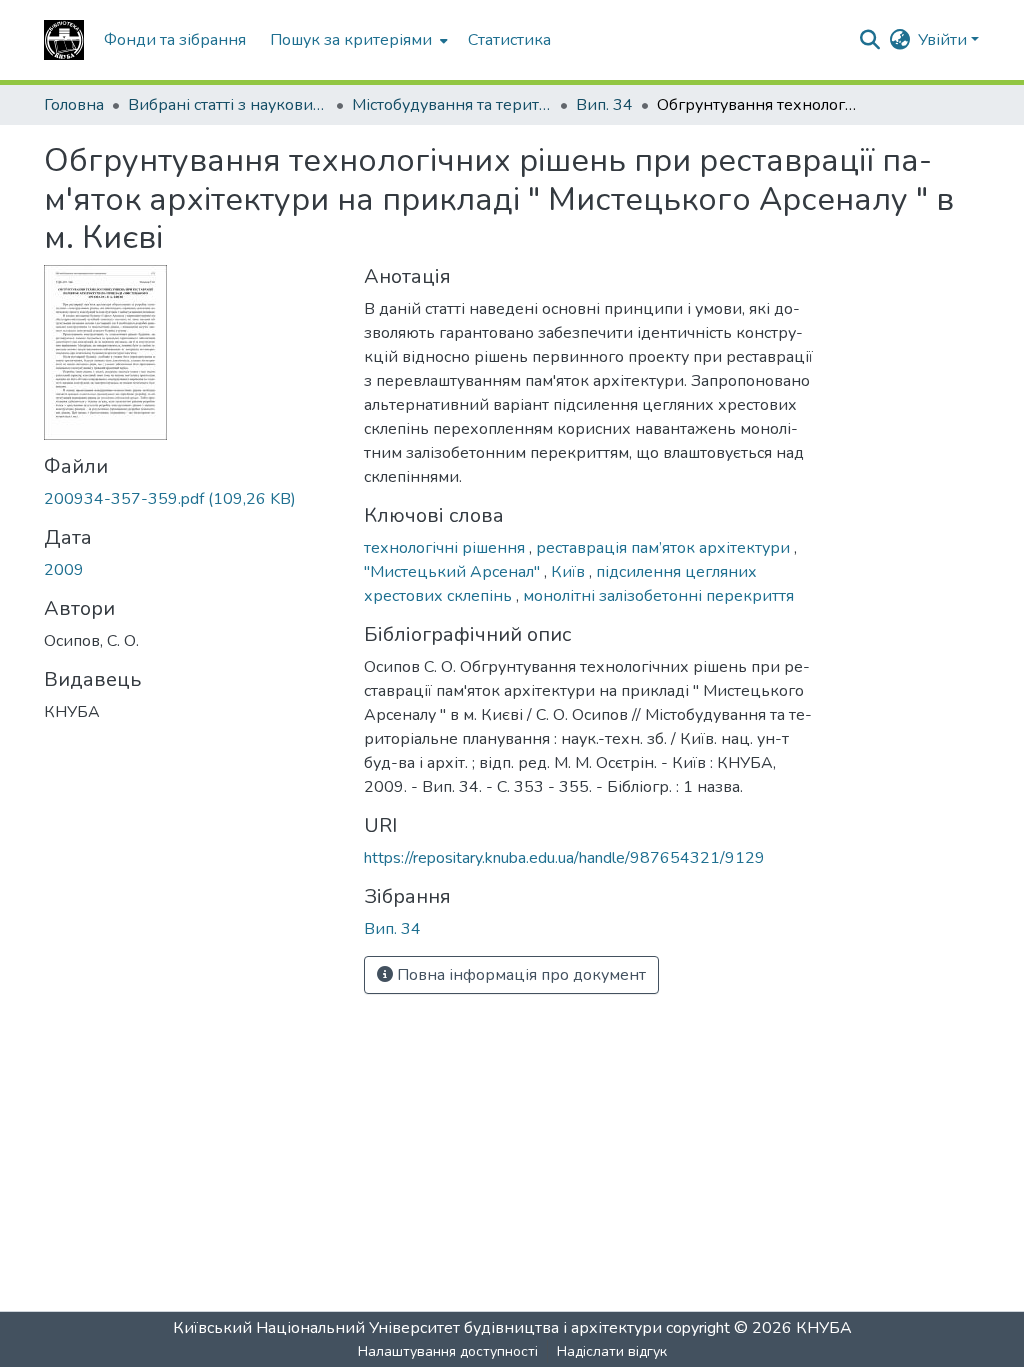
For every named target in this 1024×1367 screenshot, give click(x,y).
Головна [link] (74, 105)
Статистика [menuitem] (509, 40)
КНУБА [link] (824, 1328)
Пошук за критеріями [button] (351, 40)
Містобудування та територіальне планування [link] (452, 105)
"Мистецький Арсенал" (454, 572)
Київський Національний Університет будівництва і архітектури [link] (417, 1328)
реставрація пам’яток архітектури (665, 548)
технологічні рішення (446, 548)
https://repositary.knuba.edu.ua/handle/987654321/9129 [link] (564, 858)
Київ (570, 572)
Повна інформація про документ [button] (519, 975)
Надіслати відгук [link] (612, 1351)
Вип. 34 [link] (604, 105)
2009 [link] (64, 570)
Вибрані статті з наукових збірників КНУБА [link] (228, 105)
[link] (192, 499)
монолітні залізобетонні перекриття (658, 596)
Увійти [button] (944, 40)
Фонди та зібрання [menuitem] (175, 40)
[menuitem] (357, 40)
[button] (64, 40)
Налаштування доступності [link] (448, 1351)
